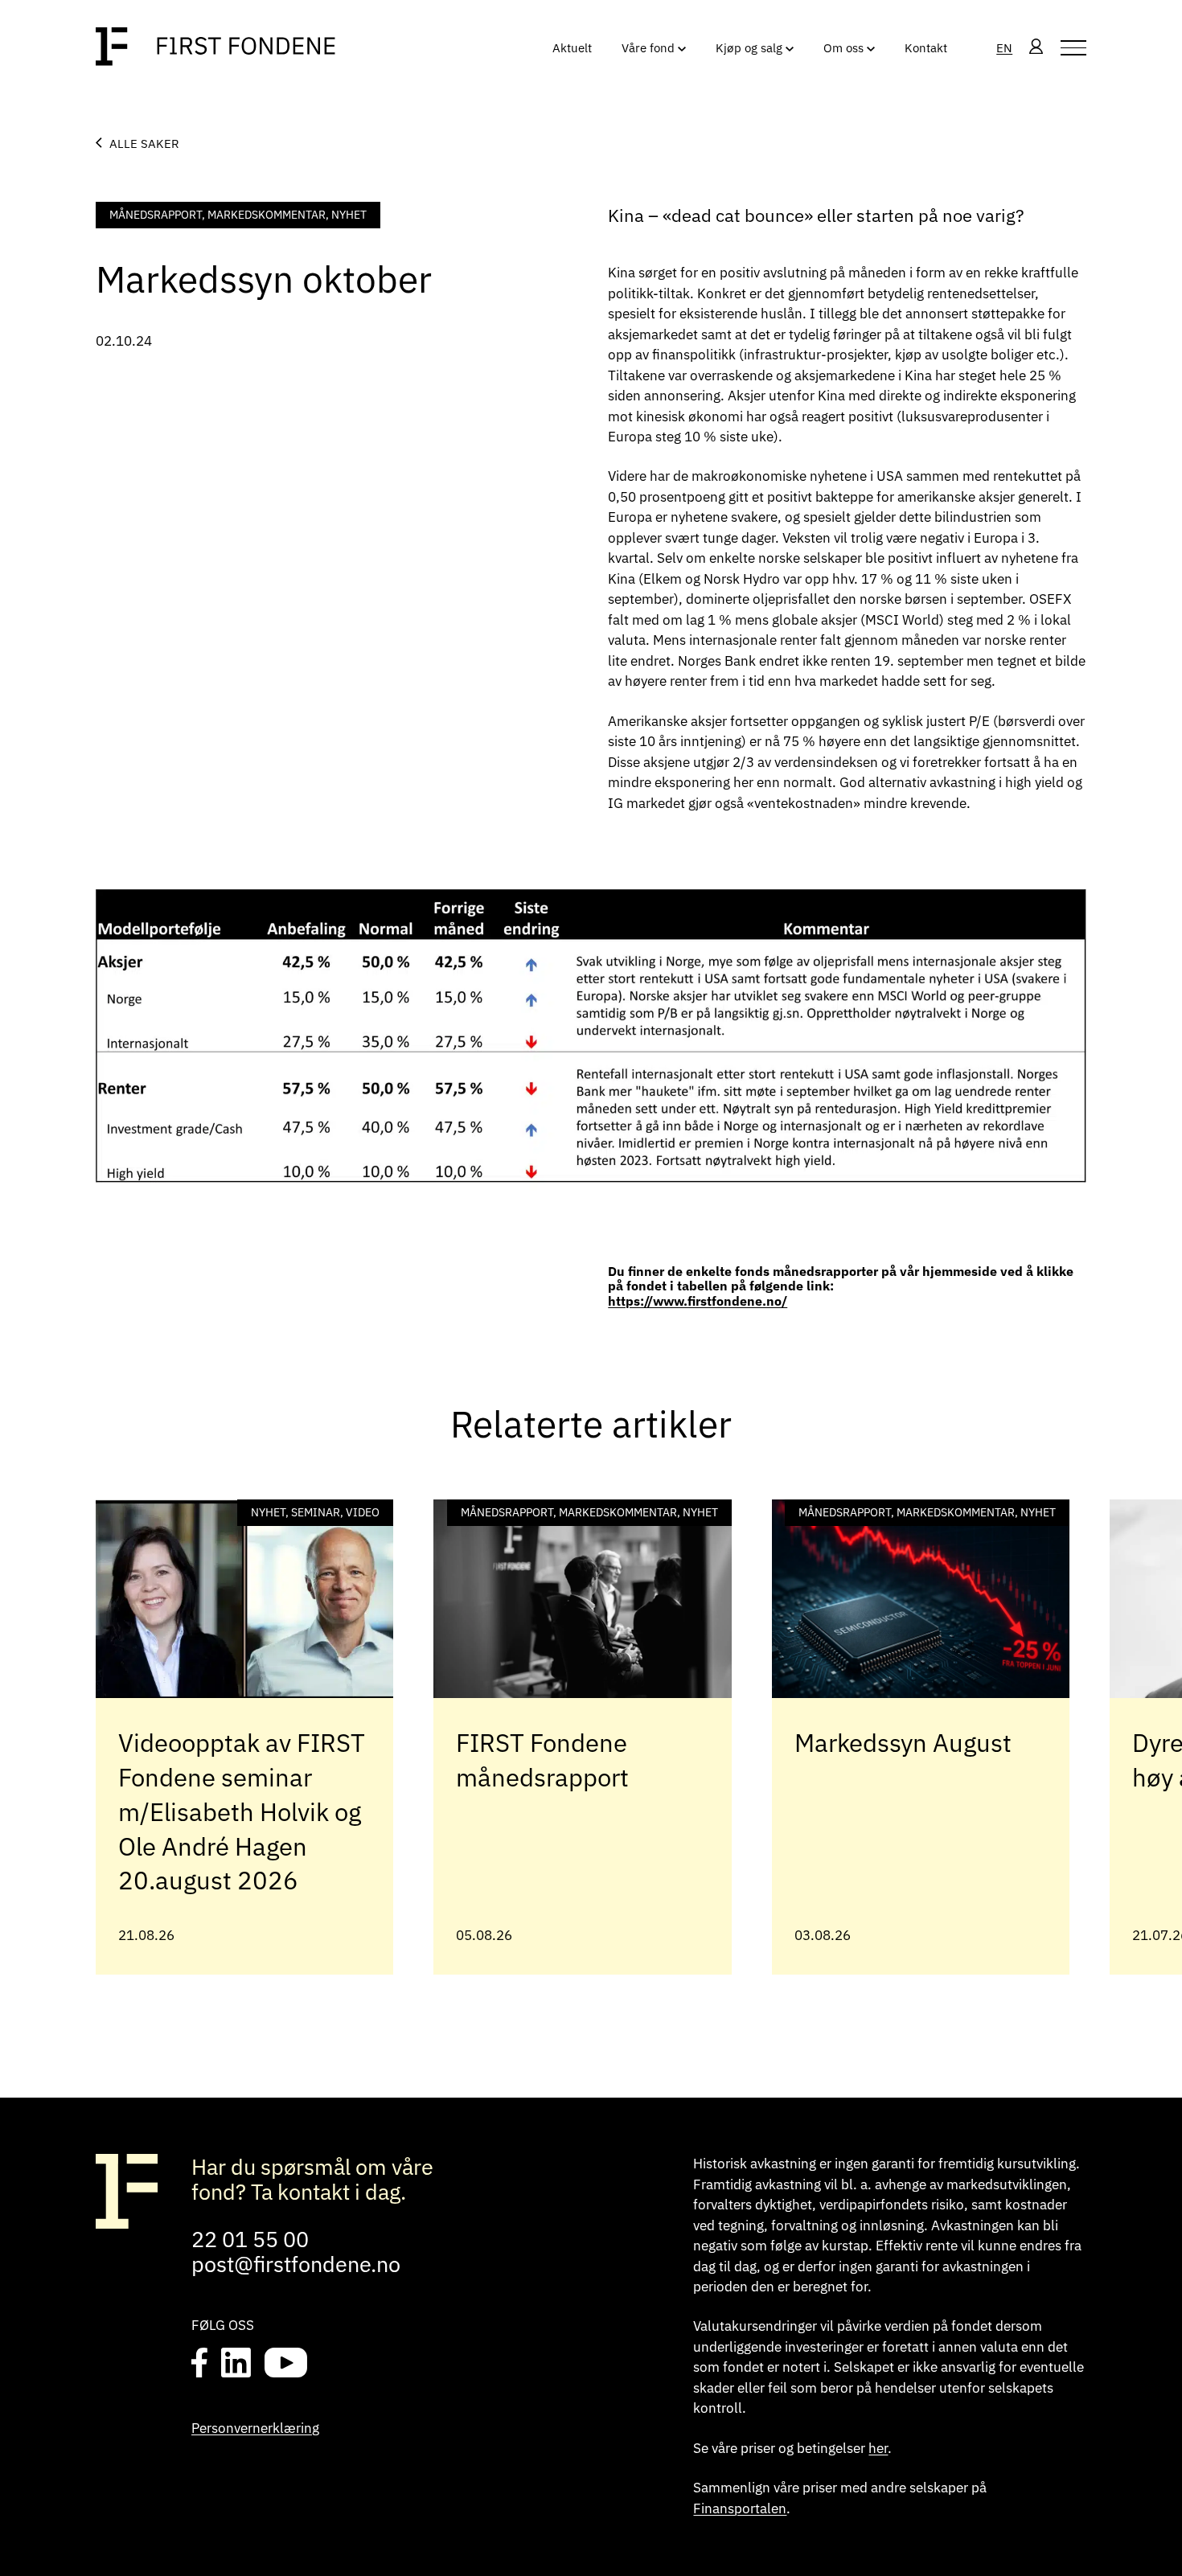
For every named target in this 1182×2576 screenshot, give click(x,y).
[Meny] (1073, 48)
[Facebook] (200, 2364)
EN (1004, 47)
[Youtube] (285, 2364)
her (878, 2448)
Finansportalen (740, 2508)
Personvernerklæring (255, 2428)
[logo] (215, 48)
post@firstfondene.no (296, 2264)
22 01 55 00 (250, 2239)
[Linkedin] (236, 2364)
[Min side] (1036, 48)
